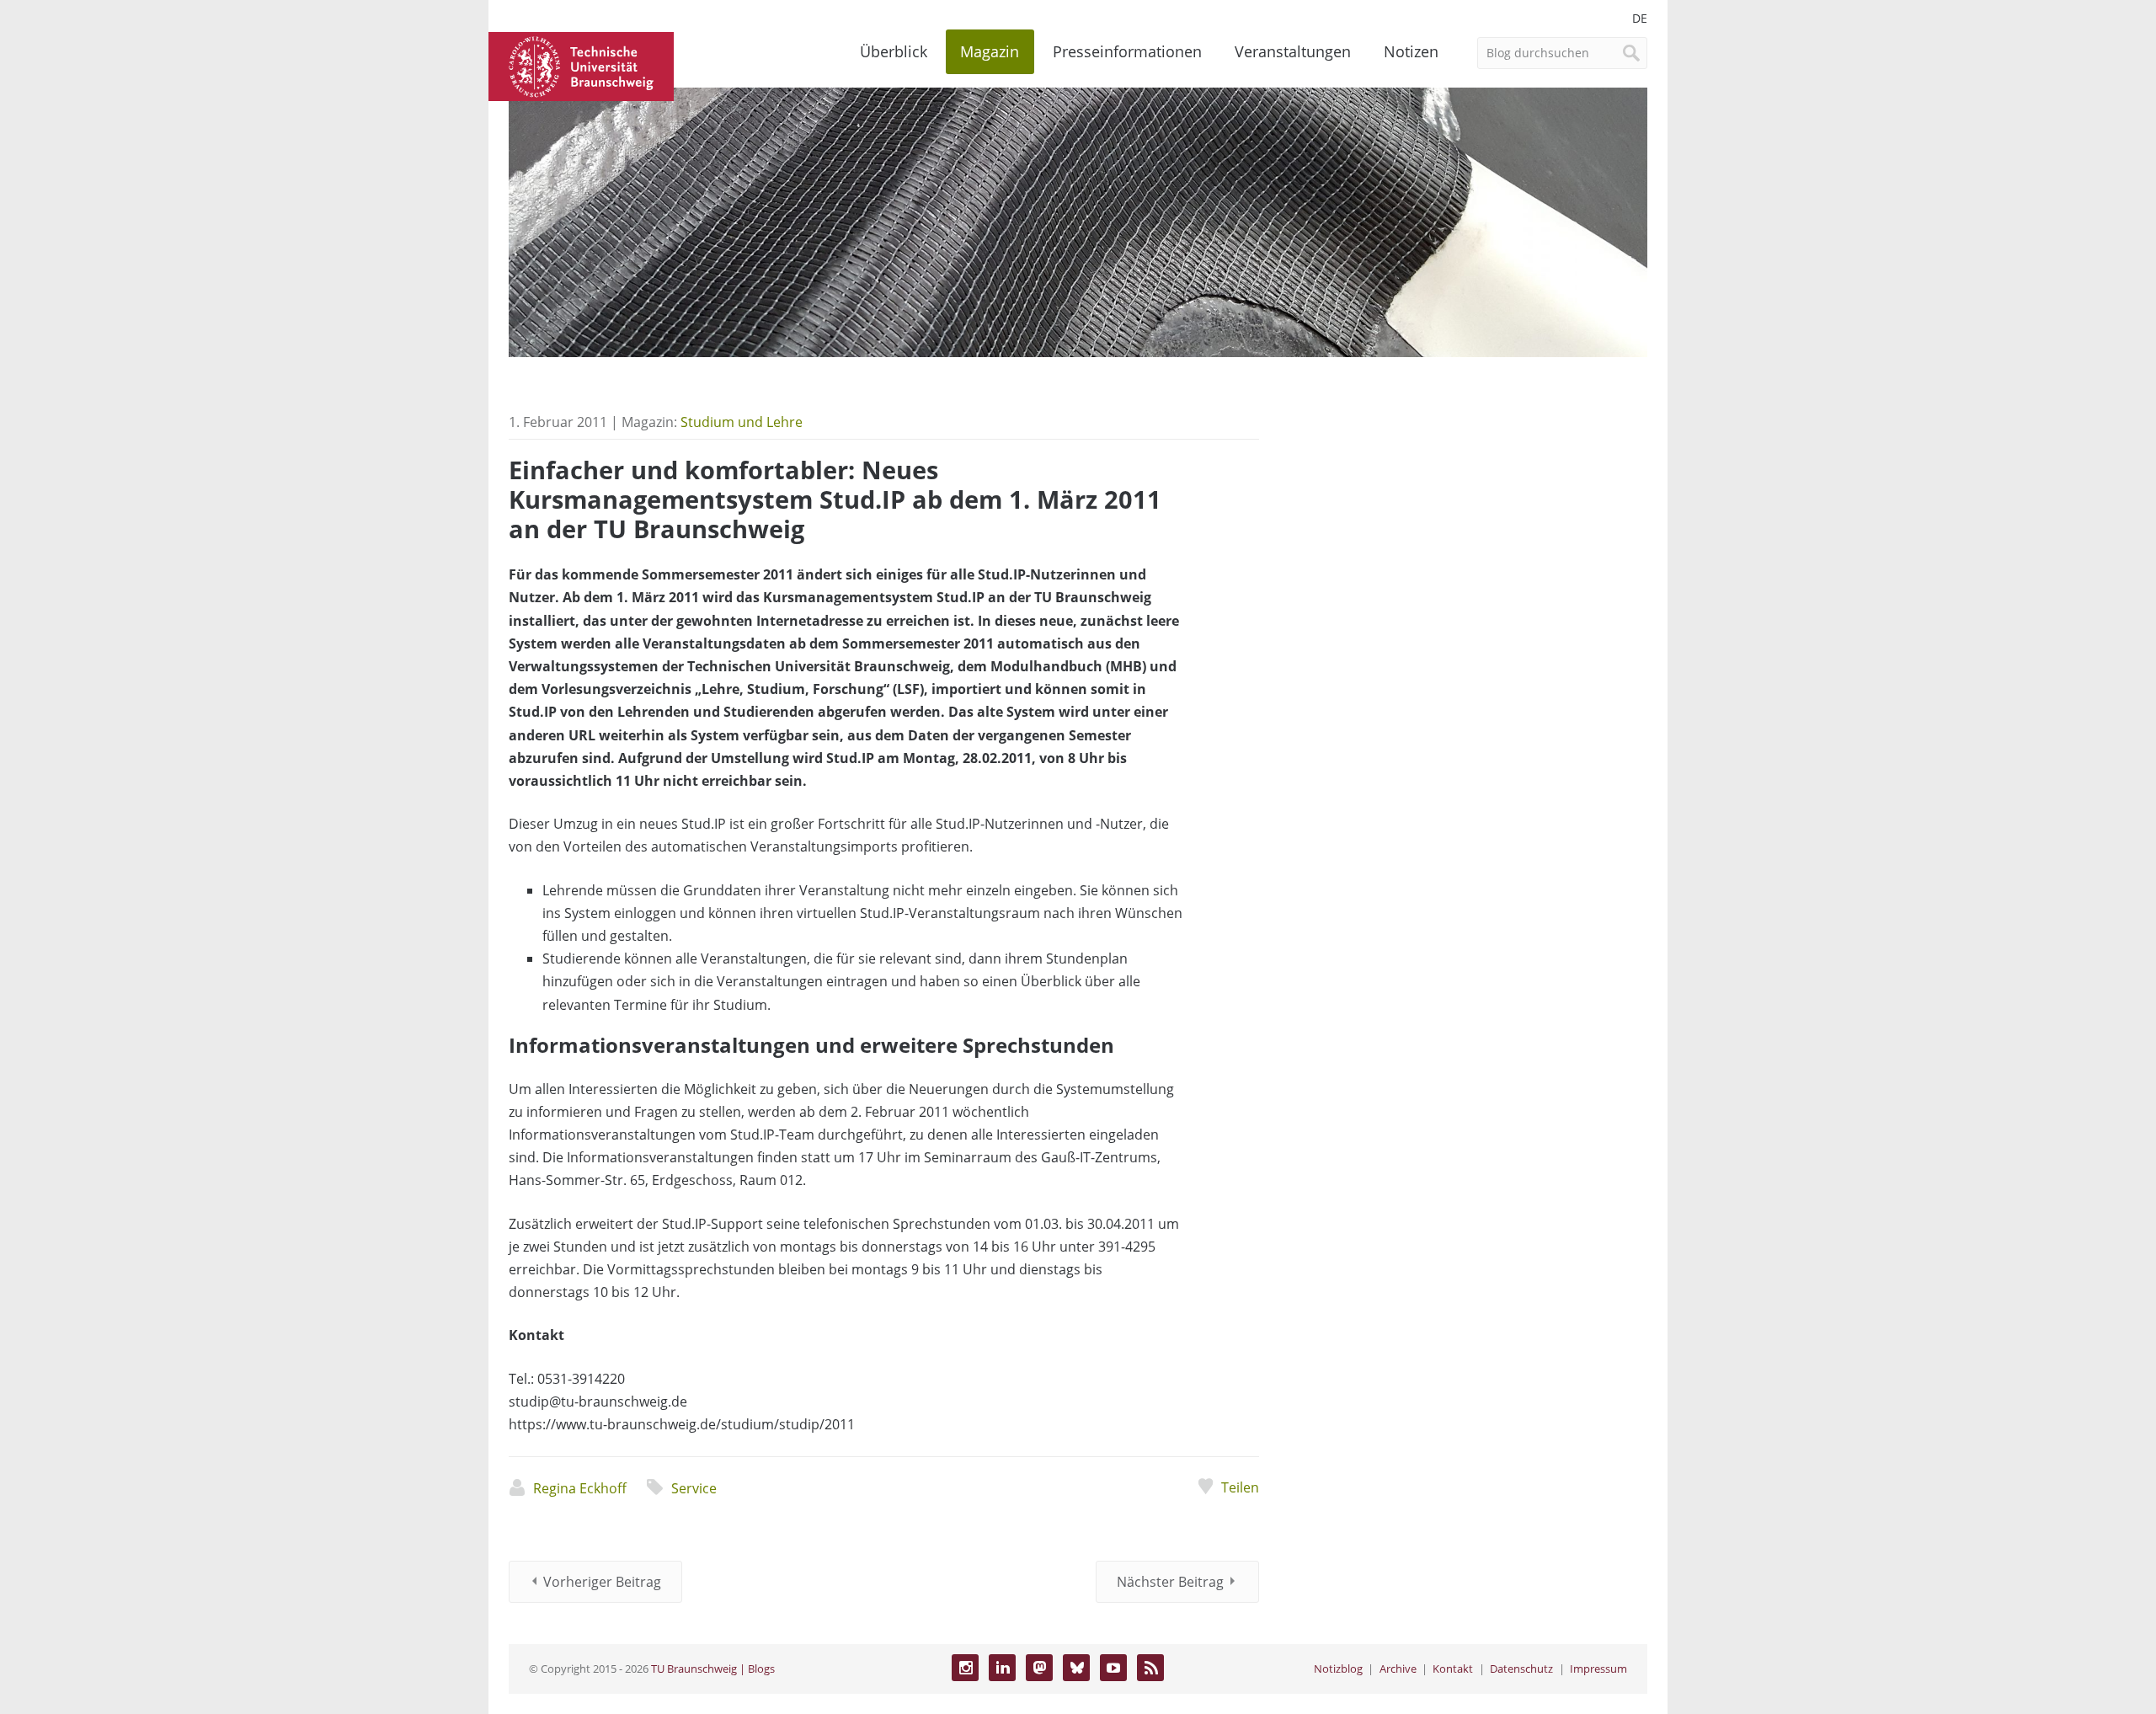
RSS (1150, 1668)
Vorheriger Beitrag (602, 1582)
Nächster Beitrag (1170, 1582)
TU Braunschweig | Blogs (713, 1669)
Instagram (965, 1668)
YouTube (1113, 1668)
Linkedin (1002, 1668)
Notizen (1411, 51)
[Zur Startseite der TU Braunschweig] (581, 65)
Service (694, 1488)
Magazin (990, 51)
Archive (1398, 1669)
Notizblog (1338, 1669)
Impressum (1598, 1669)
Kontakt (1453, 1669)
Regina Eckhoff (580, 1488)
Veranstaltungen (1293, 51)
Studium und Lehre (742, 422)
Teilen (1240, 1487)
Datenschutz (1521, 1669)
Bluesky (1076, 1668)
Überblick (894, 51)
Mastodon (1039, 1668)
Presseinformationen (1127, 51)
